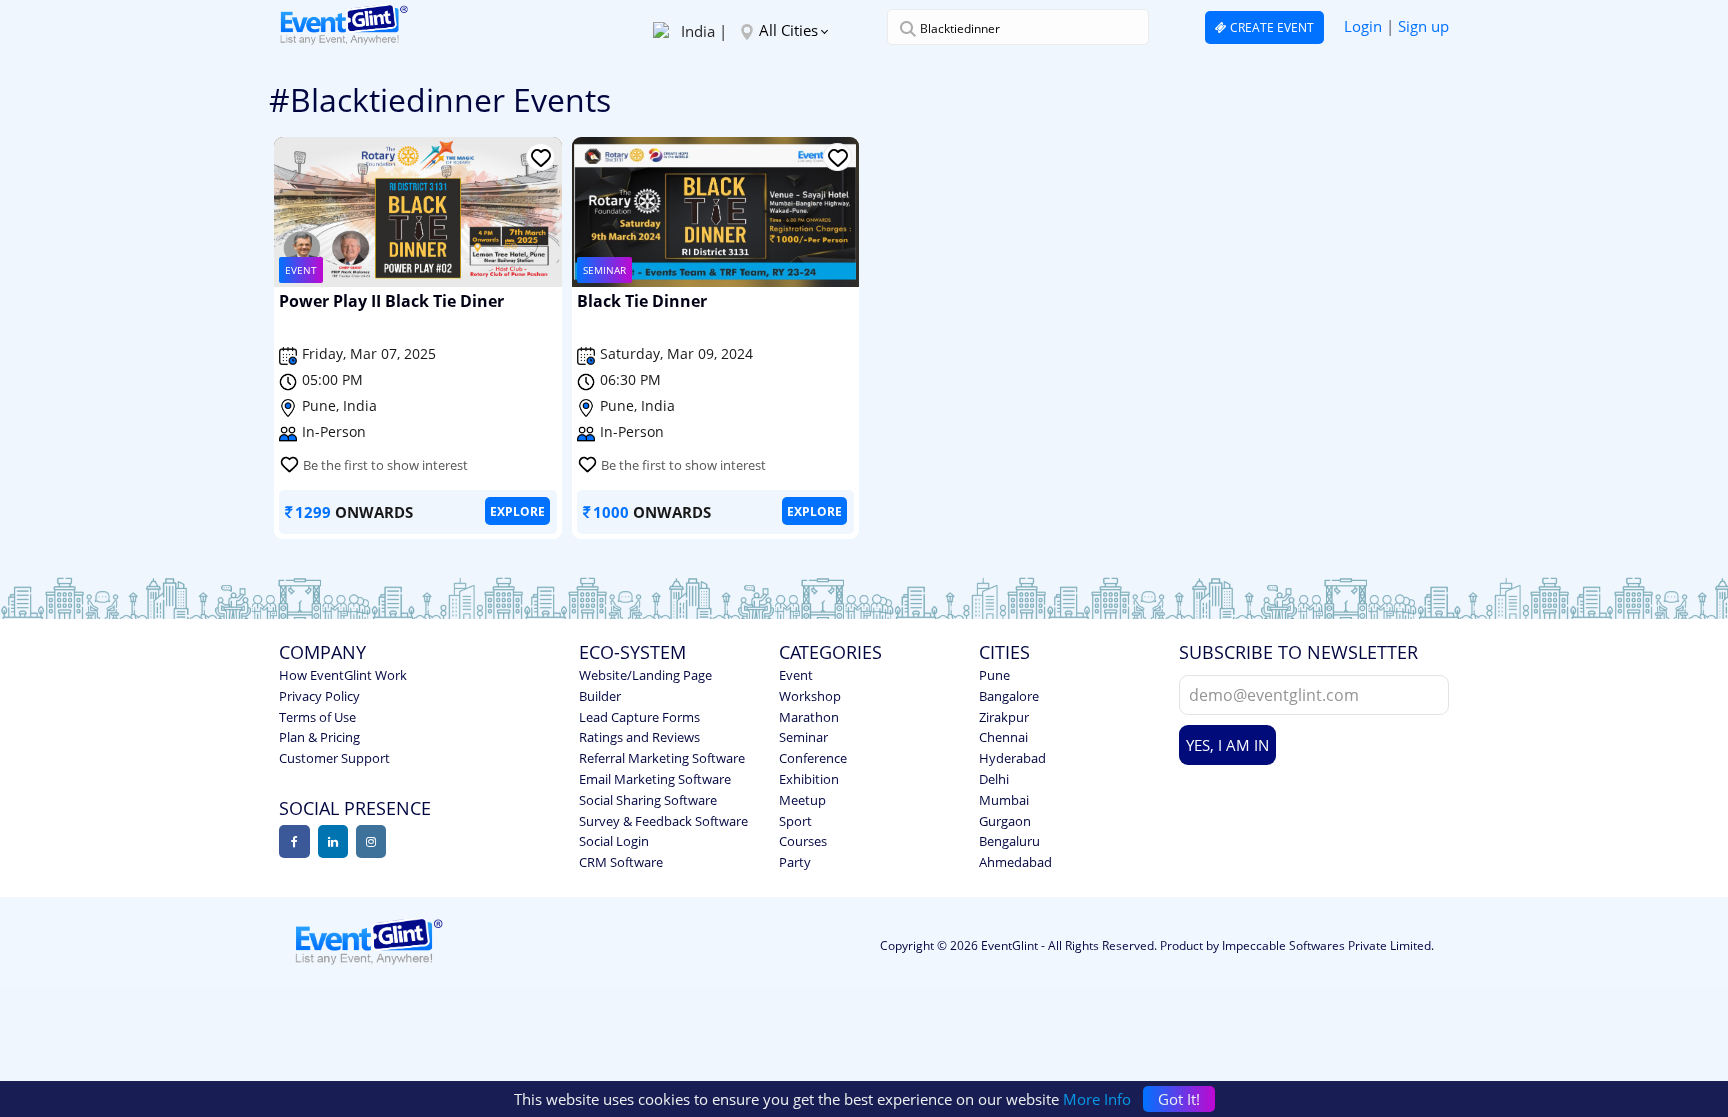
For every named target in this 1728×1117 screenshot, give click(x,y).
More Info (1097, 1099)
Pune (994, 675)
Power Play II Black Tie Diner (391, 302)
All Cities (788, 30)
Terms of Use (317, 717)
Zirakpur (1004, 717)
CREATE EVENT (1270, 27)
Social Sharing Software (648, 800)
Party (795, 862)
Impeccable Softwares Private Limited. (1328, 945)
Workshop (810, 696)
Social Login (614, 841)
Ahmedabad (1015, 862)
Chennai (1003, 737)
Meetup (802, 800)
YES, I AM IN (1227, 745)
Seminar (803, 737)
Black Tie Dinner (642, 302)
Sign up (1423, 26)
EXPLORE (517, 511)
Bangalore (1009, 696)
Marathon (809, 717)
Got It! (1179, 1099)
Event (796, 675)
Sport (795, 821)
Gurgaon (1005, 821)
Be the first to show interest (385, 465)
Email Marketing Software (655, 779)
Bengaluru (1009, 841)
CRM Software (621, 862)
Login (1363, 26)
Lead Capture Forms (639, 717)
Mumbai (1004, 800)
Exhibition (809, 779)
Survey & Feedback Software (663, 821)
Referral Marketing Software (662, 758)
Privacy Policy (319, 696)
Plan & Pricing (319, 737)
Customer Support (334, 758)
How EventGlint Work (343, 675)
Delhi (994, 779)
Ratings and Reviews (639, 737)
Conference (813, 758)
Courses (803, 841)
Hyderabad (1012, 758)
